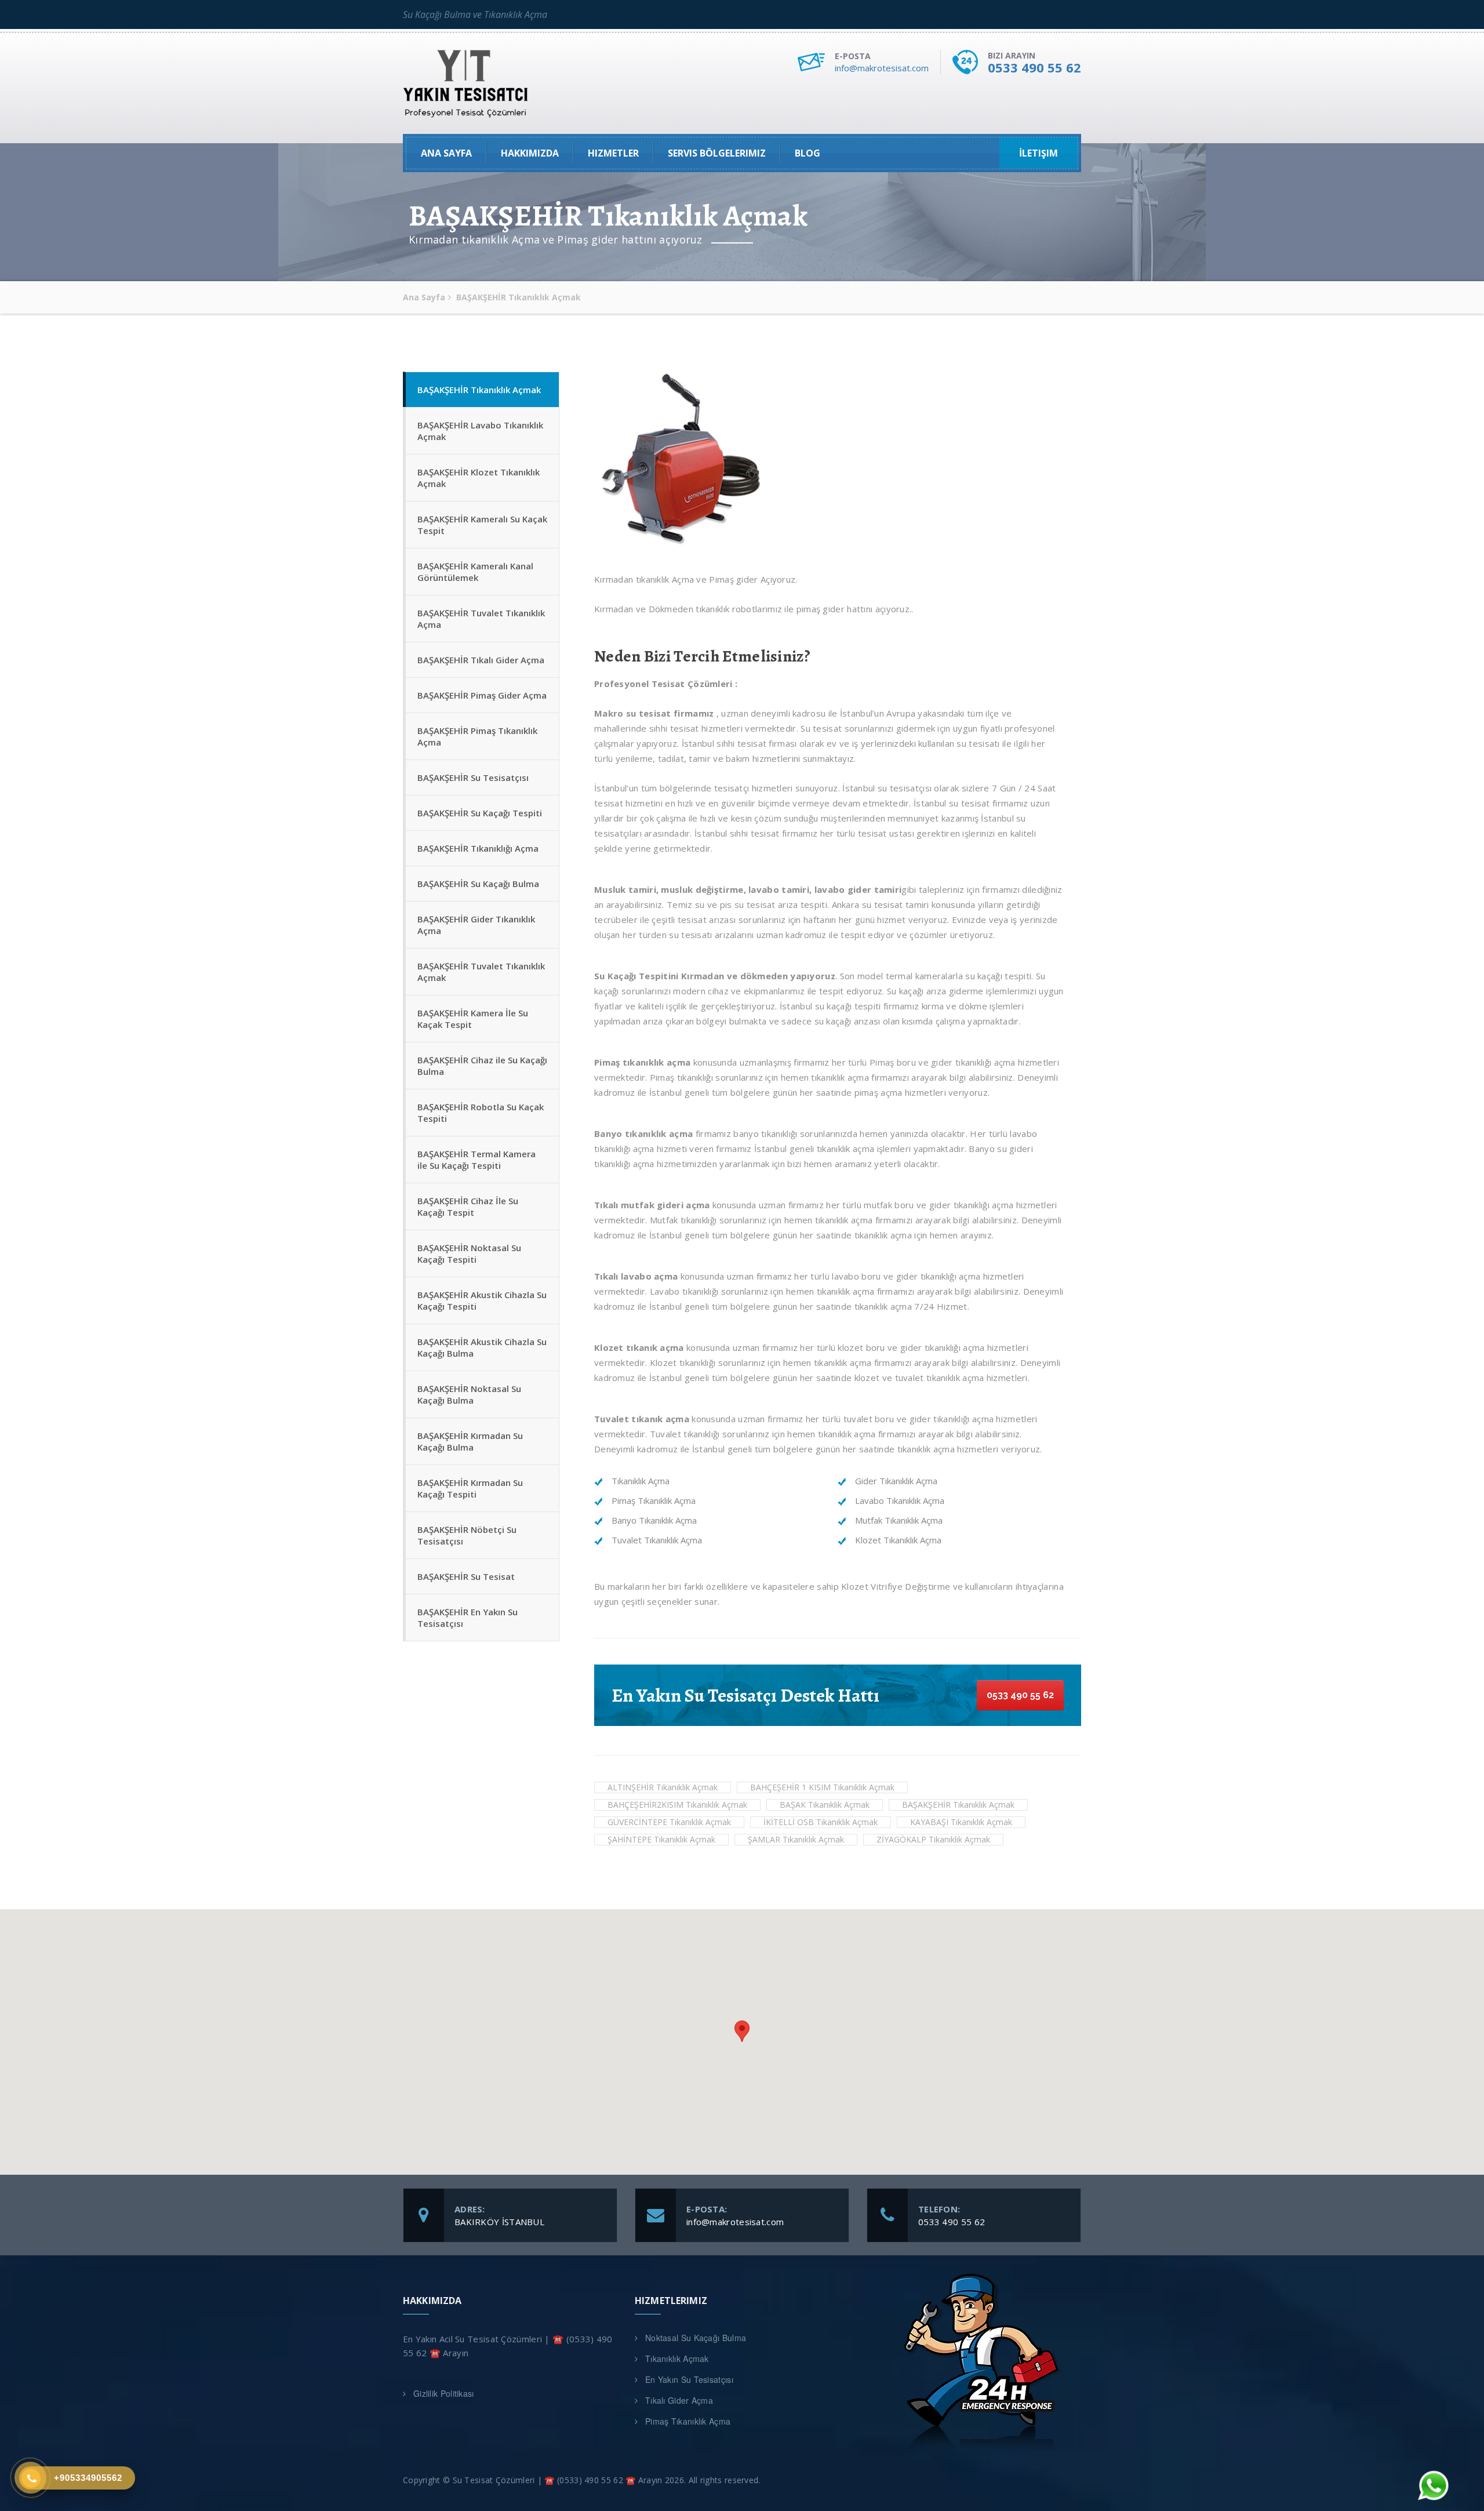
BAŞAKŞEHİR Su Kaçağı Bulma (478, 884)
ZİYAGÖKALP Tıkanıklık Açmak (933, 1839)
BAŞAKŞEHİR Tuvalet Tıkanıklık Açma (481, 619)
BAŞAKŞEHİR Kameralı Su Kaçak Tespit (482, 525)
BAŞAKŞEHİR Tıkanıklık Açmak (479, 390)
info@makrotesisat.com (882, 68)
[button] (742, 2031)
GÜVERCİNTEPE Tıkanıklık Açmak (669, 1822)
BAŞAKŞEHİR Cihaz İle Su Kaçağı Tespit (468, 1207)
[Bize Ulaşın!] (1432, 2487)
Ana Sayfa (446, 153)
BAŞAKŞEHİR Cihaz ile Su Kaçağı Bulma (482, 1066)
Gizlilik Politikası (444, 2393)
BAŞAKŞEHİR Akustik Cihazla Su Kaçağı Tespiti (482, 1300)
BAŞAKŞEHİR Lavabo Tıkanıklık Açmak (480, 431)
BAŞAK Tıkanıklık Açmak (825, 1805)
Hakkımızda (530, 153)
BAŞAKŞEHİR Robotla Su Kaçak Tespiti (481, 1113)
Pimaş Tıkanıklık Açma (688, 2421)
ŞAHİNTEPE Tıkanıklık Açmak (661, 1839)
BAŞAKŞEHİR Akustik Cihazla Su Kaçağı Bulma (482, 1347)
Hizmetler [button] (613, 153)
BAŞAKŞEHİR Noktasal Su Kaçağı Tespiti (469, 1253)
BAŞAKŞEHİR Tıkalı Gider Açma (481, 660)
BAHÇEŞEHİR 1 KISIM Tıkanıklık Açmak (822, 1787)
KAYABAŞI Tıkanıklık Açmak (961, 1822)
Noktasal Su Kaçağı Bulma (696, 2338)
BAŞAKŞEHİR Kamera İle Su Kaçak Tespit (473, 1019)
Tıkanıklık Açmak (677, 2359)
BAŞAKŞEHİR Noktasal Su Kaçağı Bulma (469, 1394)
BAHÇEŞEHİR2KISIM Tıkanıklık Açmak (677, 1805)
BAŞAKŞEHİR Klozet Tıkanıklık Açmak (479, 478)
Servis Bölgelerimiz (717, 153)
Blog (808, 153)
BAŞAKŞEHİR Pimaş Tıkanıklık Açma (477, 736)
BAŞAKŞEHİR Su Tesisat (466, 1576)
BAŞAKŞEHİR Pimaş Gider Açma (482, 695)
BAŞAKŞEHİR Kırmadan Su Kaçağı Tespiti (470, 1488)
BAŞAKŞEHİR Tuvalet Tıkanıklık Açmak (481, 972)
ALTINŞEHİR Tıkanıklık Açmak (663, 1787)
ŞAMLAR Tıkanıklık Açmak (796, 1839)
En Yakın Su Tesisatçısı (689, 2379)
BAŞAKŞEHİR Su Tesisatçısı (473, 777)
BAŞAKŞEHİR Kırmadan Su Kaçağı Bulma (470, 1441)
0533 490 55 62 (1034, 67)
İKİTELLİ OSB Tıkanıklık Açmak (821, 1822)
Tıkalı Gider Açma (679, 2400)
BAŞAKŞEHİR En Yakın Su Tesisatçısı (468, 1618)
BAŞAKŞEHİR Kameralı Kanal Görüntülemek (475, 572)
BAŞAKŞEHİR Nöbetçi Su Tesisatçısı (467, 1535)
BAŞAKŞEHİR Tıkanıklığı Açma (478, 848)
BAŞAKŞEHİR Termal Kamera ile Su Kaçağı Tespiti (477, 1160)
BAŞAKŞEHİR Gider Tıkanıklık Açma (476, 925)
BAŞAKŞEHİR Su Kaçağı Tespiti (480, 813)
